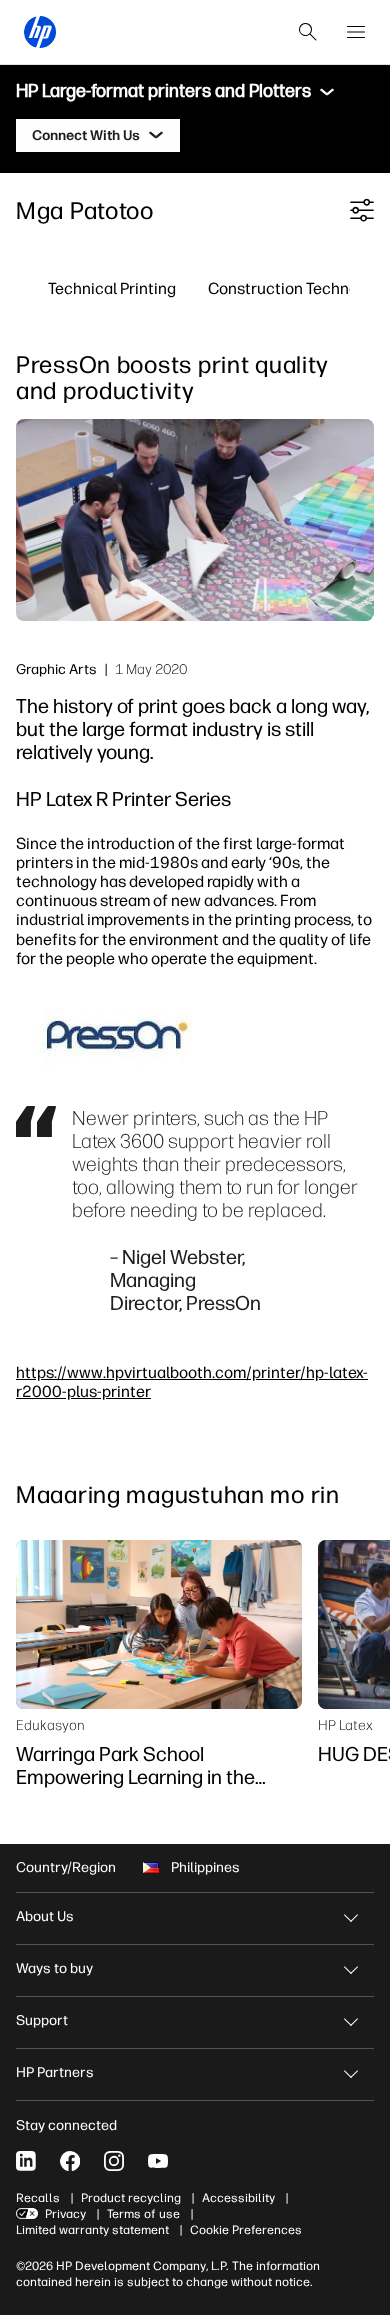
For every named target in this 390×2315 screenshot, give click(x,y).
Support (42, 2020)
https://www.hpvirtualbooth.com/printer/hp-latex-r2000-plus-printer (192, 1381)
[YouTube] (158, 2161)
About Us (45, 1916)
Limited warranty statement (92, 2230)
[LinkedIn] (26, 2161)
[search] (308, 32)
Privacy (65, 2214)
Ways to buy (54, 1968)
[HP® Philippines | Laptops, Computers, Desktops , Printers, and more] (40, 32)
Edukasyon (50, 1725)
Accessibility (238, 2198)
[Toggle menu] (327, 92)
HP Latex (345, 1725)
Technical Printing (112, 288)
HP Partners (55, 2072)
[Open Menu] (356, 32)
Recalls (38, 2198)
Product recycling (131, 2198)
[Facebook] (70, 2161)
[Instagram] (114, 2161)
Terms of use (143, 2214)
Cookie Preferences (246, 2230)
